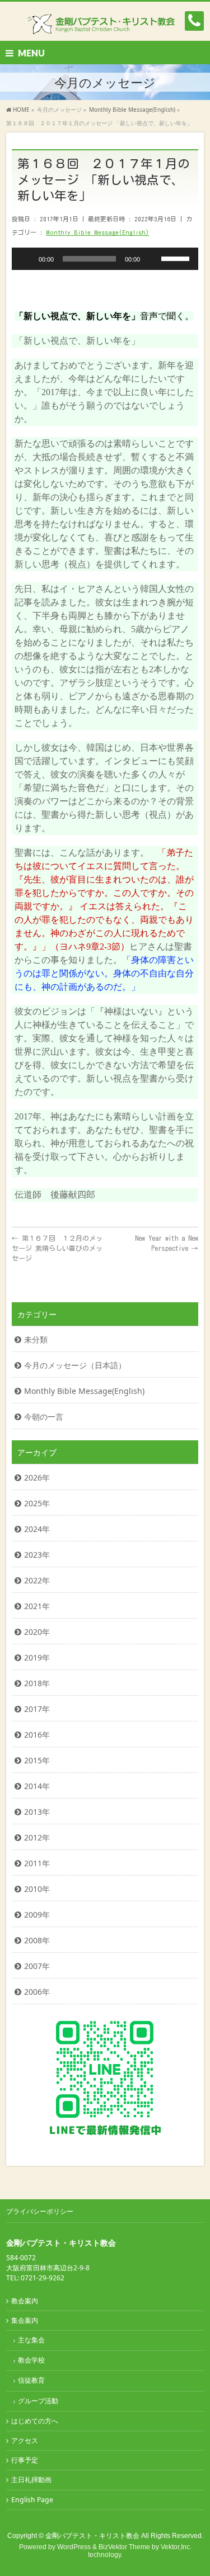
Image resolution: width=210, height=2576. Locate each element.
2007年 (37, 1966)
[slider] (177, 258)
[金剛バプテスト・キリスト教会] (105, 23)
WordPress (74, 2547)
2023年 (37, 1555)
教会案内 (25, 2301)
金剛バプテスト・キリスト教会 (92, 2536)
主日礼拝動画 (31, 2480)
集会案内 (25, 2320)
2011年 (37, 1863)
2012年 (37, 1837)
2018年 (37, 1683)
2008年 (37, 1940)
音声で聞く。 (167, 316)
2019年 (37, 1657)
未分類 (36, 1339)
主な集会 (31, 2340)
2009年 (37, 1915)
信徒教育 (31, 2380)
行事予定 (25, 2460)
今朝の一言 (44, 1417)
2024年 (37, 1529)
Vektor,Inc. (176, 2547)
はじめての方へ (35, 2421)
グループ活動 (38, 2401)
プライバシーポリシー (40, 2211)
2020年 (37, 1632)
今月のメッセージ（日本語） (75, 1365)
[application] (105, 259)
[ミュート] (152, 259)
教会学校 (31, 2360)
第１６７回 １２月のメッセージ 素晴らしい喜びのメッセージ (57, 1248)
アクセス (25, 2440)
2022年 (37, 1580)
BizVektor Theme (124, 2547)
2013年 (37, 1812)
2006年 (37, 1992)
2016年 (37, 1735)
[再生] (26, 259)
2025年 (37, 1503)
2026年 (37, 1477)
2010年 (37, 1889)
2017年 (37, 1709)
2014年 (37, 1786)
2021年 (37, 1606)
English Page (32, 2500)
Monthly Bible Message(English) (97, 232)
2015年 (37, 1760)
